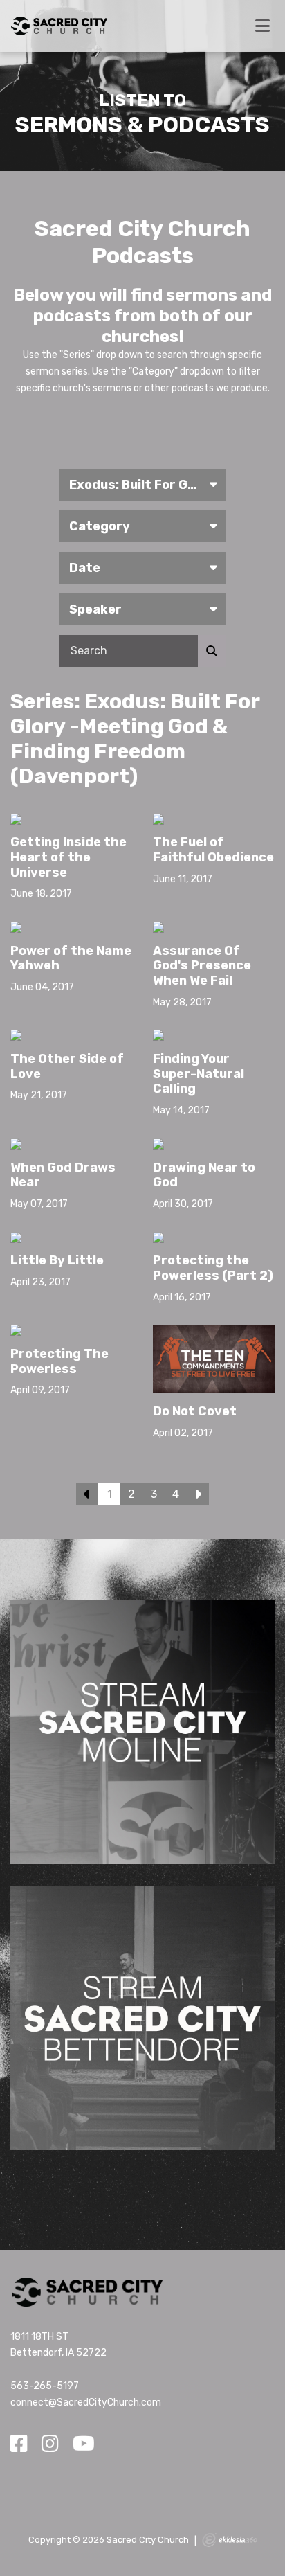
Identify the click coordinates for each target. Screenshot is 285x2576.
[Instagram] (50, 2444)
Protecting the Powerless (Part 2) (213, 1268)
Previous (87, 1494)
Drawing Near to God (204, 1175)
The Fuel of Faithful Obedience (213, 850)
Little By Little (57, 1260)
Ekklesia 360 (230, 2540)
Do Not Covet (195, 1411)
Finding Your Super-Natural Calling (199, 1074)
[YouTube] (84, 2444)
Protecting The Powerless (59, 1361)
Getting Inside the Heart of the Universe (68, 857)
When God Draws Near (63, 1175)
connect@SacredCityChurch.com (86, 2403)
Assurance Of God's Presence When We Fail (202, 966)
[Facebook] (19, 2444)
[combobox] (142, 485)
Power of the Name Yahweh (71, 958)
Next (198, 1494)
